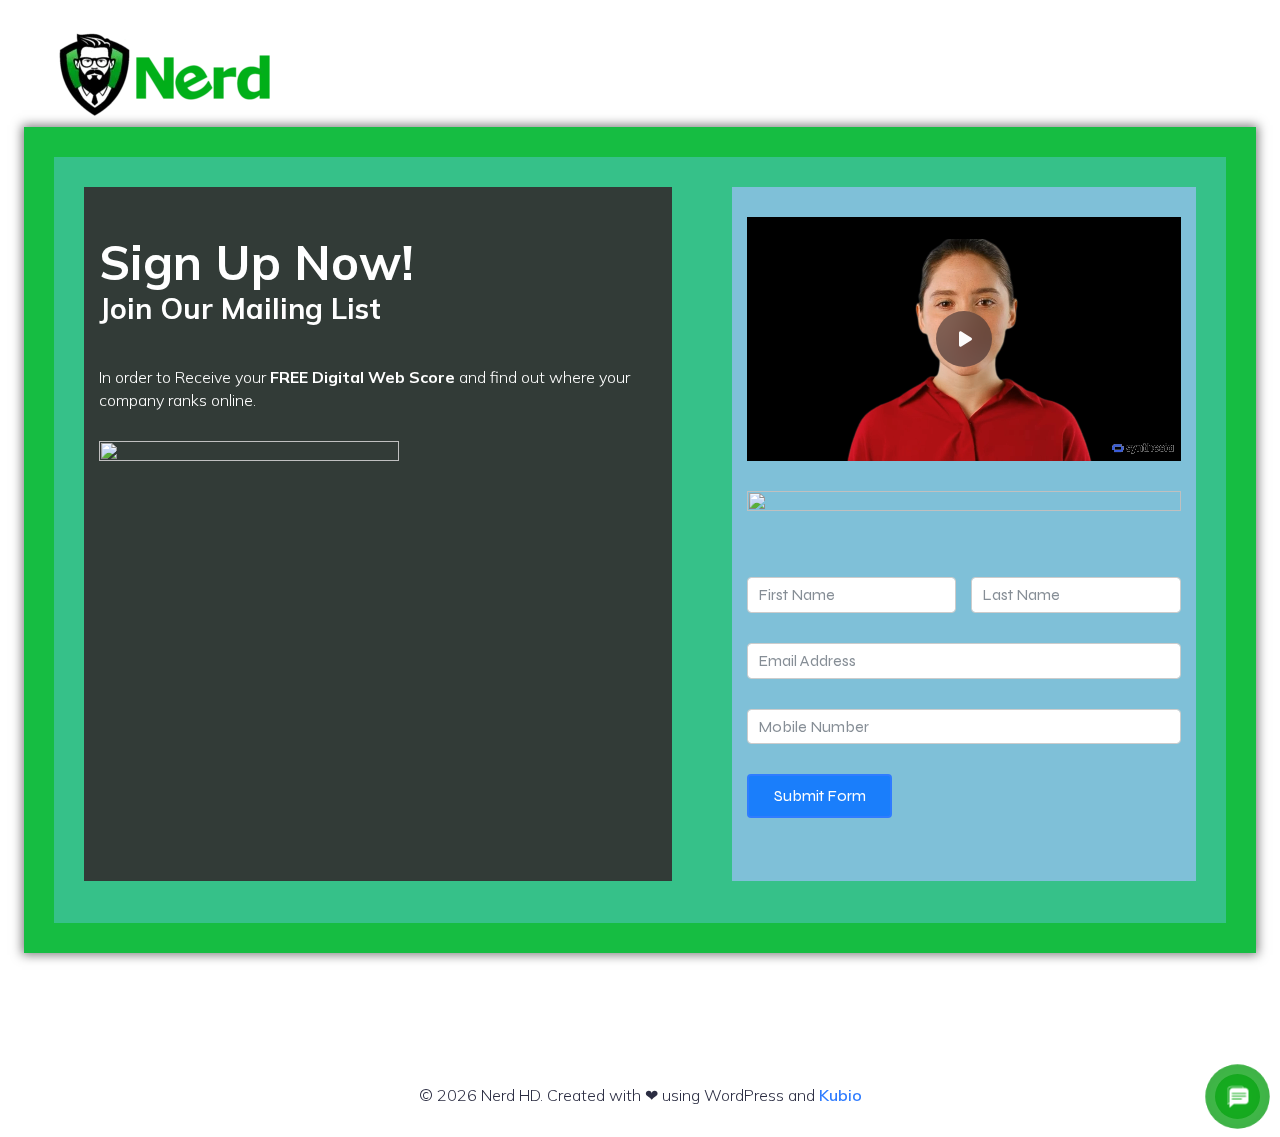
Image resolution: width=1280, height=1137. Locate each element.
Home (932, 74)
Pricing (1018, 74)
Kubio (840, 1095)
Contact (1195, 74)
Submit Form (820, 795)
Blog (1103, 74)
